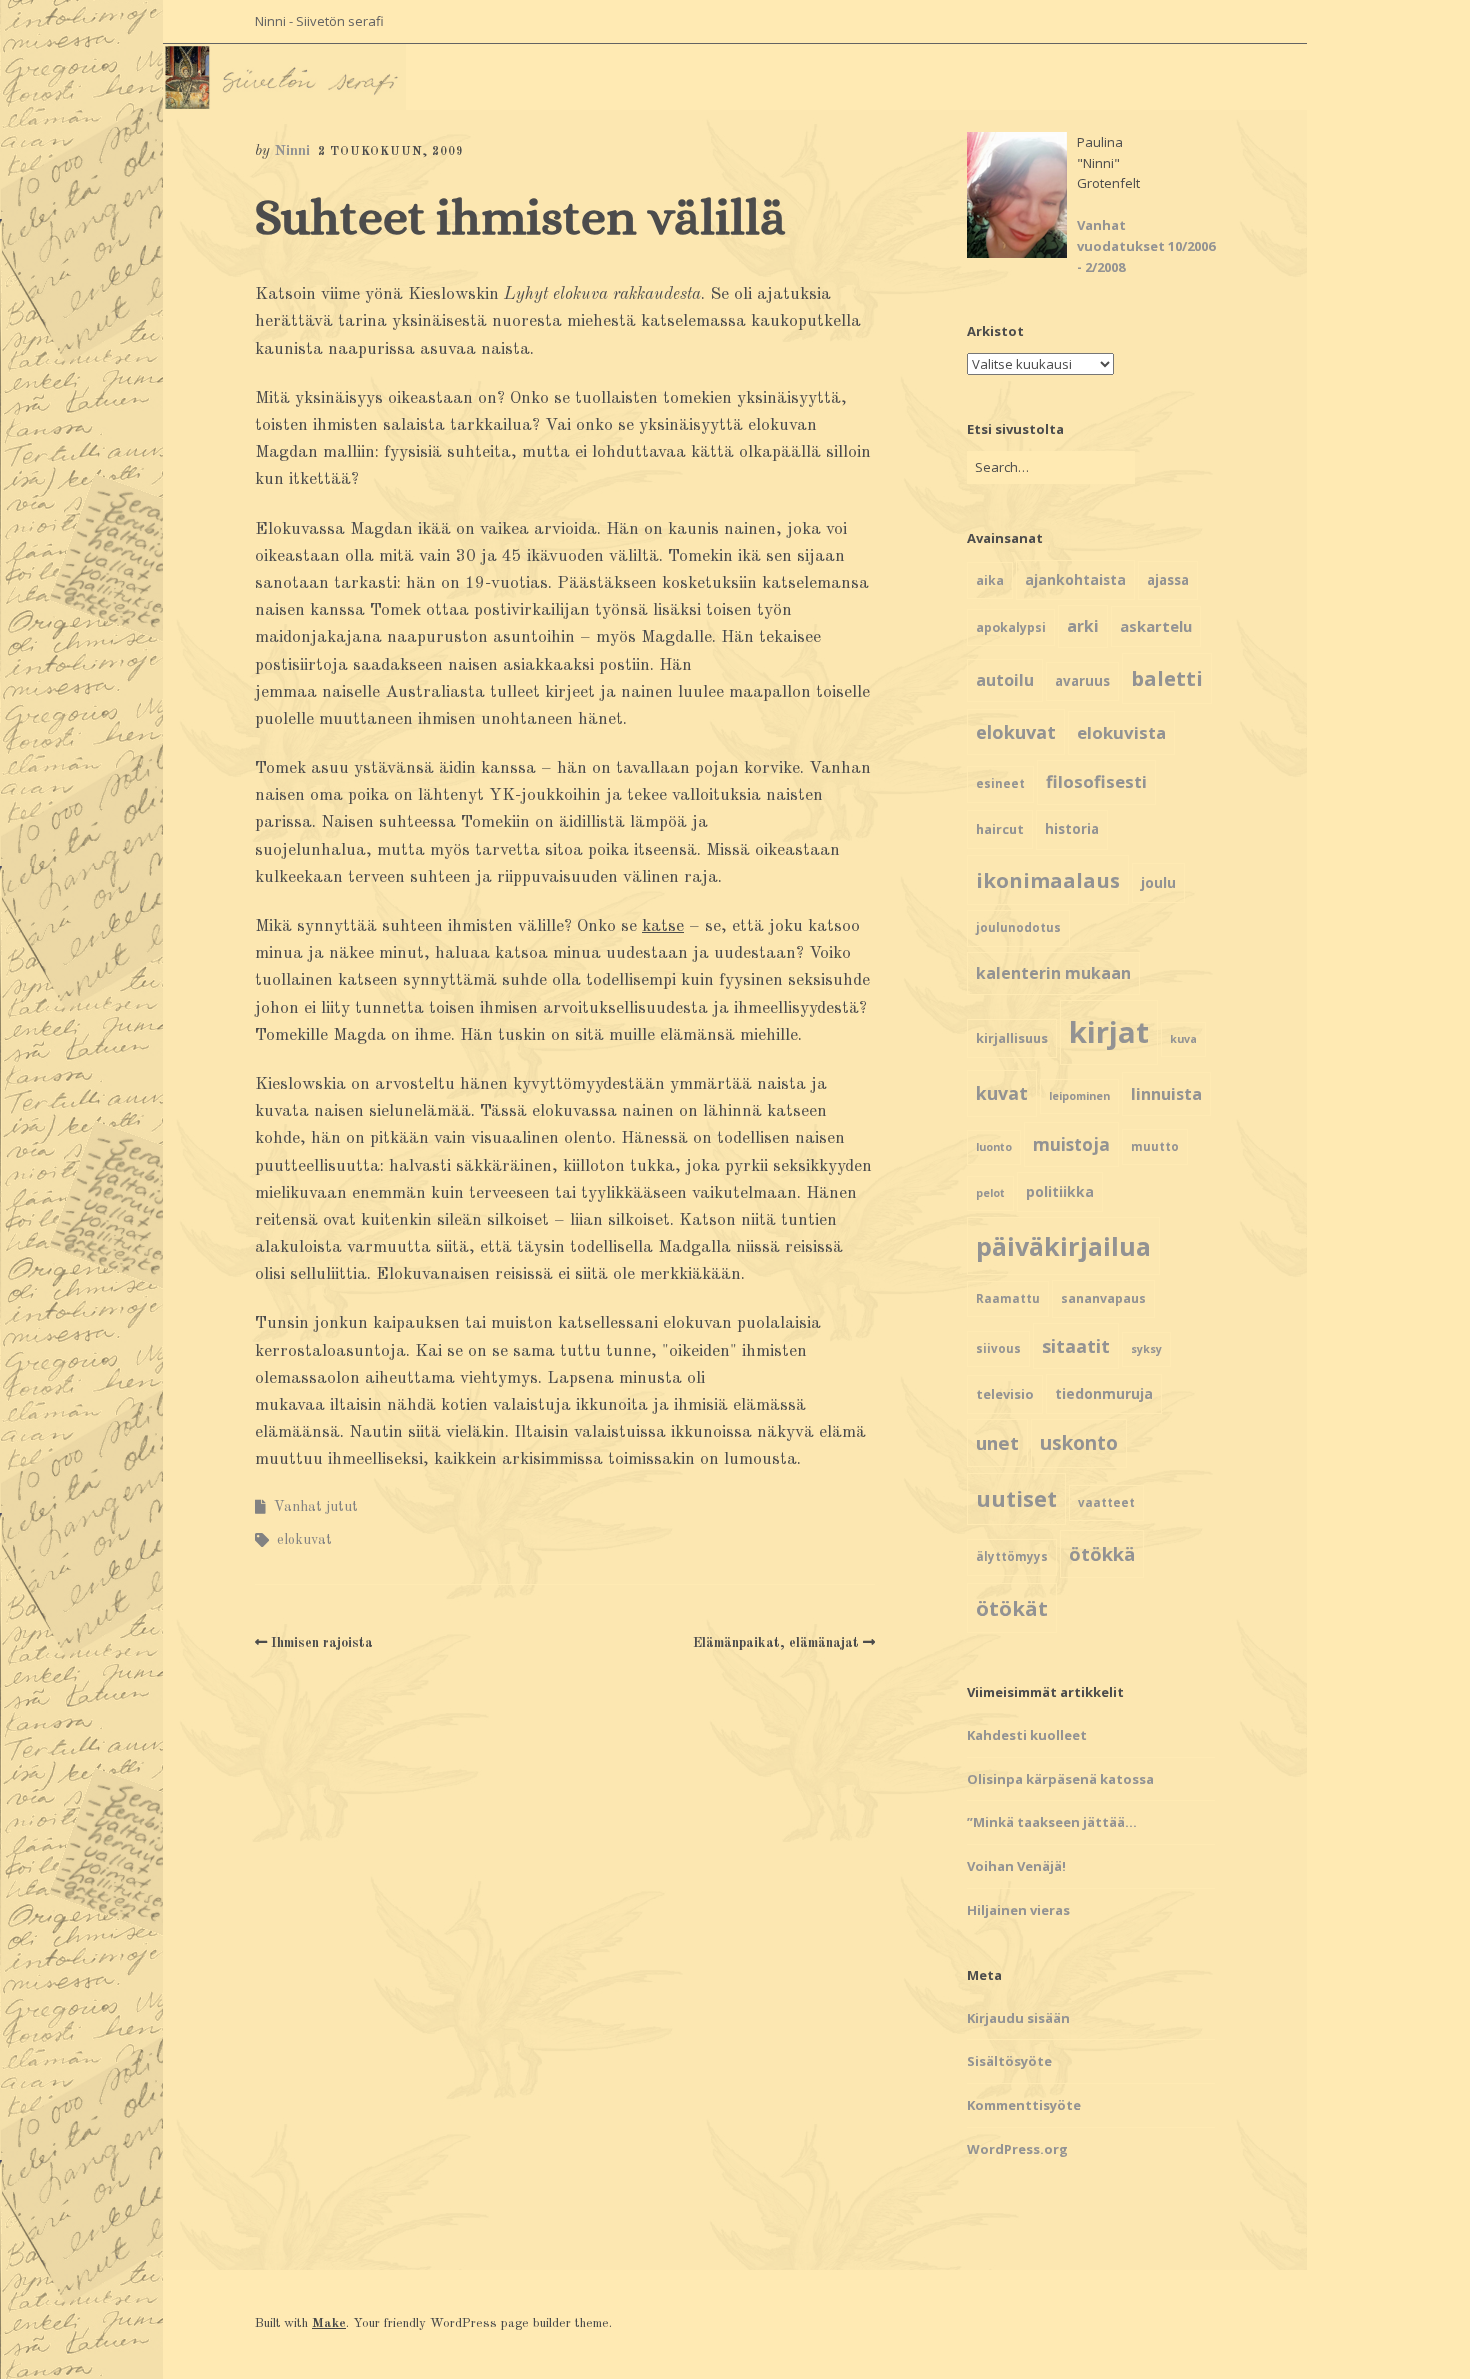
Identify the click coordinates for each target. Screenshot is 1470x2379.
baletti (1167, 678)
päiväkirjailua (1063, 1246)
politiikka (1060, 1191)
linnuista (1166, 1094)
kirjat (1109, 1032)
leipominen (1079, 1096)
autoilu (1005, 680)
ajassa (1168, 580)
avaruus (1082, 681)
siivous (998, 1348)
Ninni (292, 151)
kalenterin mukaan (1053, 973)
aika (990, 580)
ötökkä (1102, 1553)
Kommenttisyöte (1024, 2105)
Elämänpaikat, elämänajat (776, 1643)
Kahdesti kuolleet (1027, 1735)
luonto (994, 1147)
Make (329, 2323)
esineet (1000, 783)
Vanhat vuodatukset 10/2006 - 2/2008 (1146, 246)
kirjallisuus (1012, 1038)
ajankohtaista (1075, 579)
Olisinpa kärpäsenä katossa (1060, 1779)
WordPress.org (1017, 2149)
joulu (1158, 882)
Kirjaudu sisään (1018, 2018)
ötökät (1012, 1608)
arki (1083, 626)
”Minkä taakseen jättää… (1052, 1822)
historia (1072, 829)
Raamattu (1008, 1298)
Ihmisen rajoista (322, 1643)
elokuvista (1121, 732)
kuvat (1002, 1093)
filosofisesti (1096, 781)
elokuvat (304, 1540)
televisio (1005, 1394)
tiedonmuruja (1104, 1393)
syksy (1146, 1349)
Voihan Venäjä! (1016, 1866)
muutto (1155, 1146)
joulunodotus (1018, 927)
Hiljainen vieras (1018, 1910)
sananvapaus (1103, 1298)
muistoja (1071, 1144)
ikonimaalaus (1048, 880)
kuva (1183, 1039)
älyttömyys (1012, 1556)
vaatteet (1106, 1502)
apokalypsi (1011, 627)
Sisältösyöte (1009, 2061)
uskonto (1079, 1443)
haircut (1000, 829)
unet (997, 1442)
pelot (990, 1193)
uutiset (1016, 1498)
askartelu (1156, 626)
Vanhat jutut (316, 1507)
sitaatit (1076, 1346)
